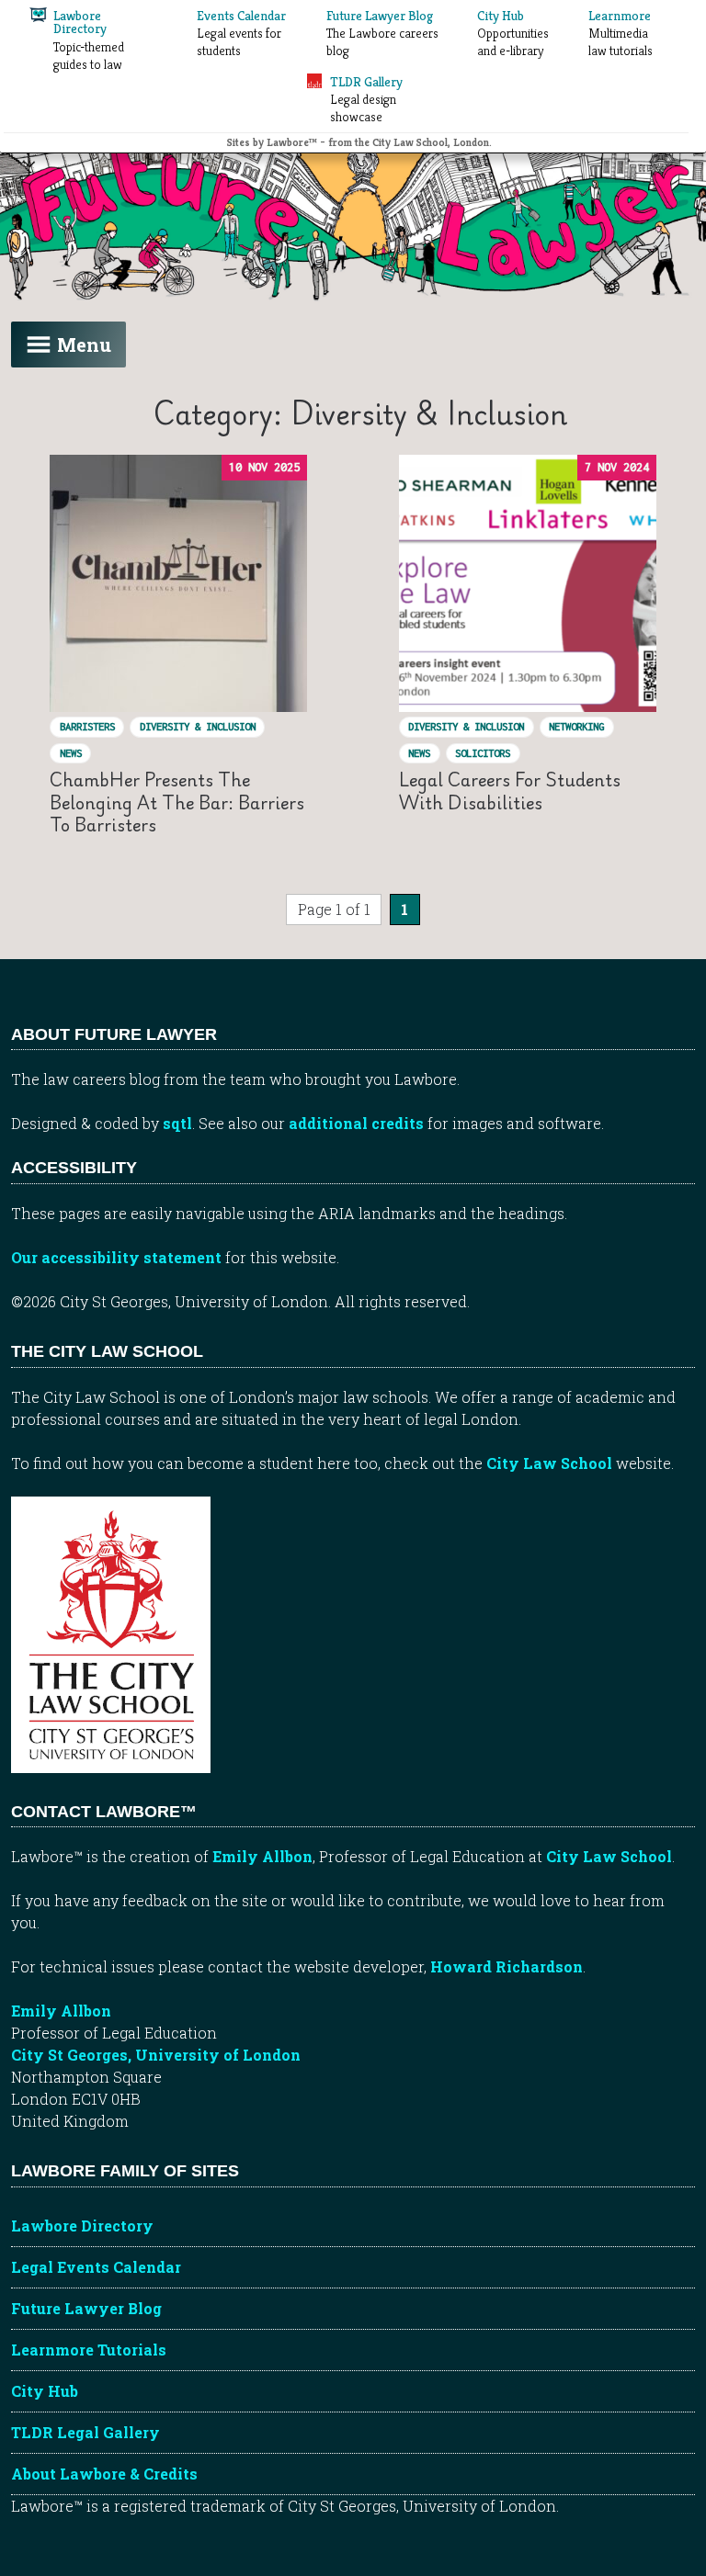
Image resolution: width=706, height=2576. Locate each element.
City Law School (549, 1463)
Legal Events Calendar (96, 2267)
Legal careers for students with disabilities (510, 791)
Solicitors (483, 753)
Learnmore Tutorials (89, 2350)
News (71, 753)
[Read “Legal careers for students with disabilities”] (528, 583)
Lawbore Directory (82, 2226)
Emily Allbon (262, 1856)
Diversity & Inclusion (198, 726)
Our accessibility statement (116, 1257)
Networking (576, 726)
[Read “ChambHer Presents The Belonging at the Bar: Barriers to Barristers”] (178, 583)
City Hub (45, 2391)
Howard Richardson (507, 1966)
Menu (84, 345)
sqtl (177, 1123)
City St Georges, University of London (156, 2055)
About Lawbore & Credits (104, 2474)
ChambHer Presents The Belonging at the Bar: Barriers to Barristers (177, 802)
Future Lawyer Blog (86, 2308)
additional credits (356, 1123)
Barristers (87, 726)
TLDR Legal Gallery (85, 2432)
